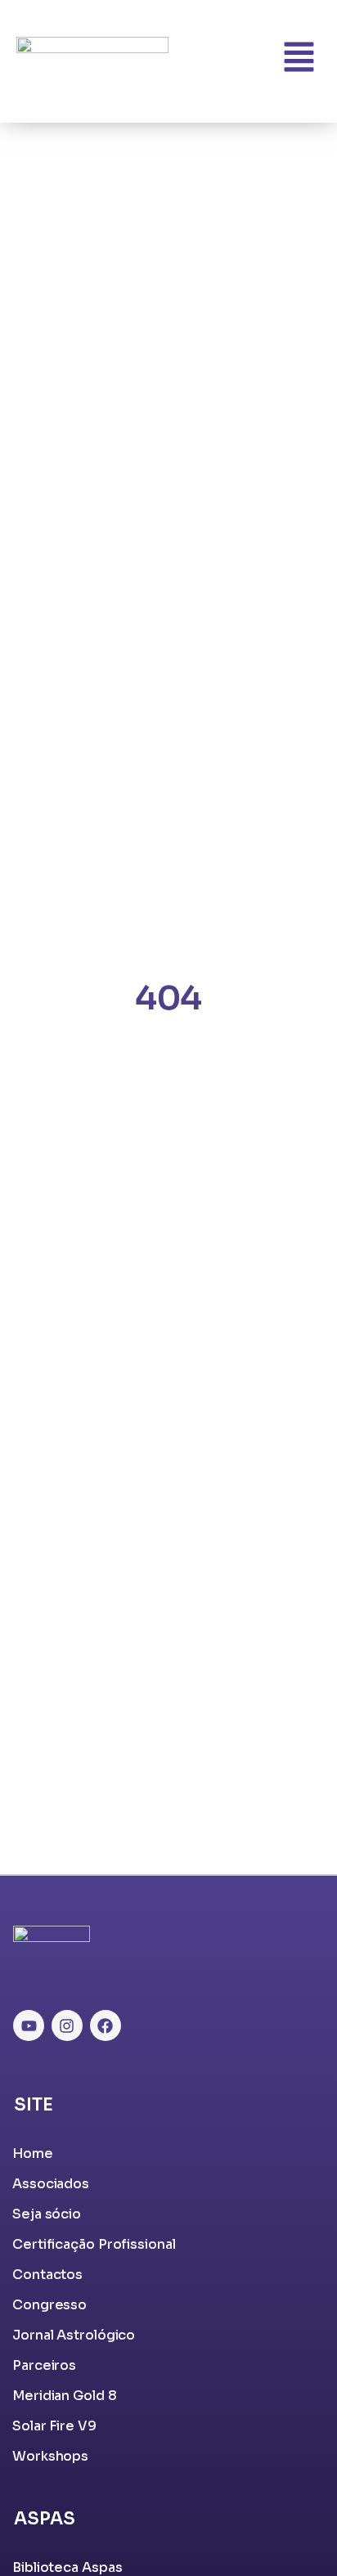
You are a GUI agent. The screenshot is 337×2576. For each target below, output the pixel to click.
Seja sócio (47, 2214)
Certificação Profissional (94, 2244)
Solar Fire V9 (54, 2426)
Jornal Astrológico (74, 2335)
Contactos (47, 2275)
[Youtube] (29, 2025)
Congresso (49, 2305)
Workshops (50, 2456)
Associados (51, 2184)
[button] (299, 60)
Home (33, 2153)
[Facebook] (106, 2025)
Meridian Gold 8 (65, 2396)
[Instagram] (67, 2025)
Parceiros (44, 2365)
